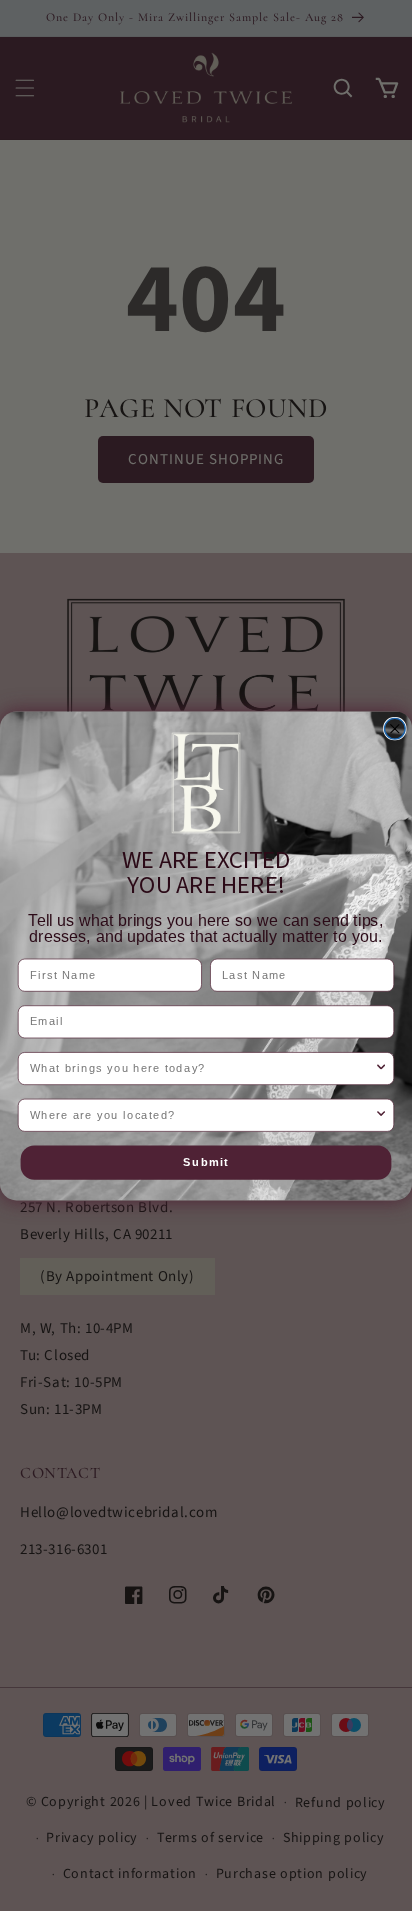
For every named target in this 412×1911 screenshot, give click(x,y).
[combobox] (202, 1068)
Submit (205, 1162)
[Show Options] (381, 1068)
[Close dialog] (395, 728)
